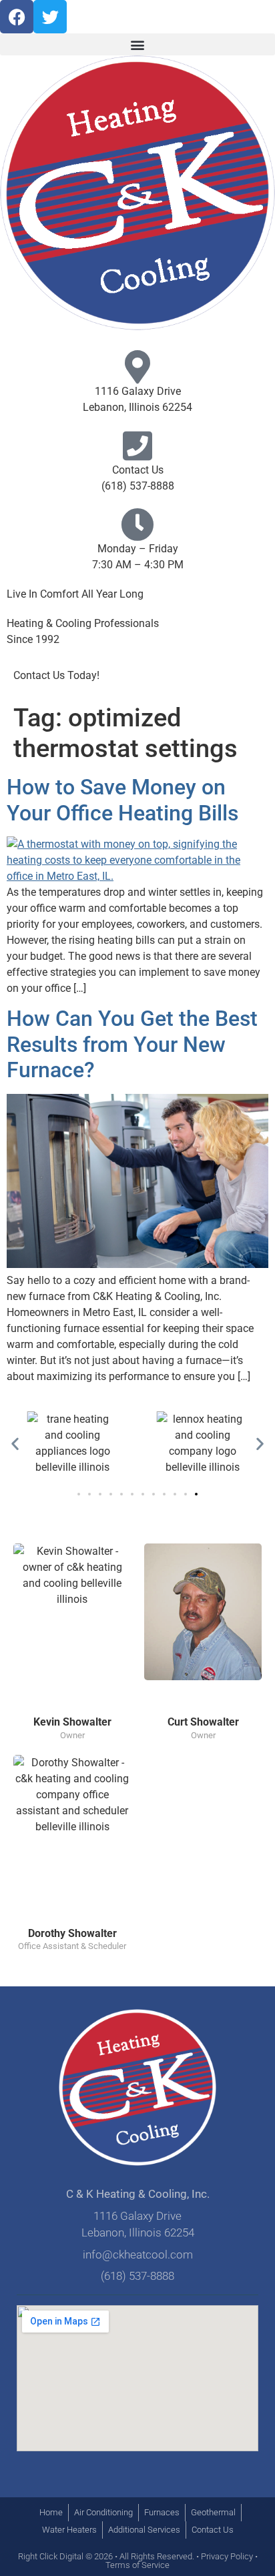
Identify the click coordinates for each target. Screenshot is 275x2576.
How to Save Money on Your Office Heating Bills (122, 800)
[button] (137, 44)
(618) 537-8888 (138, 486)
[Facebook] (17, 17)
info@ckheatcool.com (138, 2255)
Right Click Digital (51, 2556)
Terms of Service (137, 2565)
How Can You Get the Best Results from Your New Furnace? (132, 1044)
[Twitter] (50, 17)
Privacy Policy (227, 2556)
